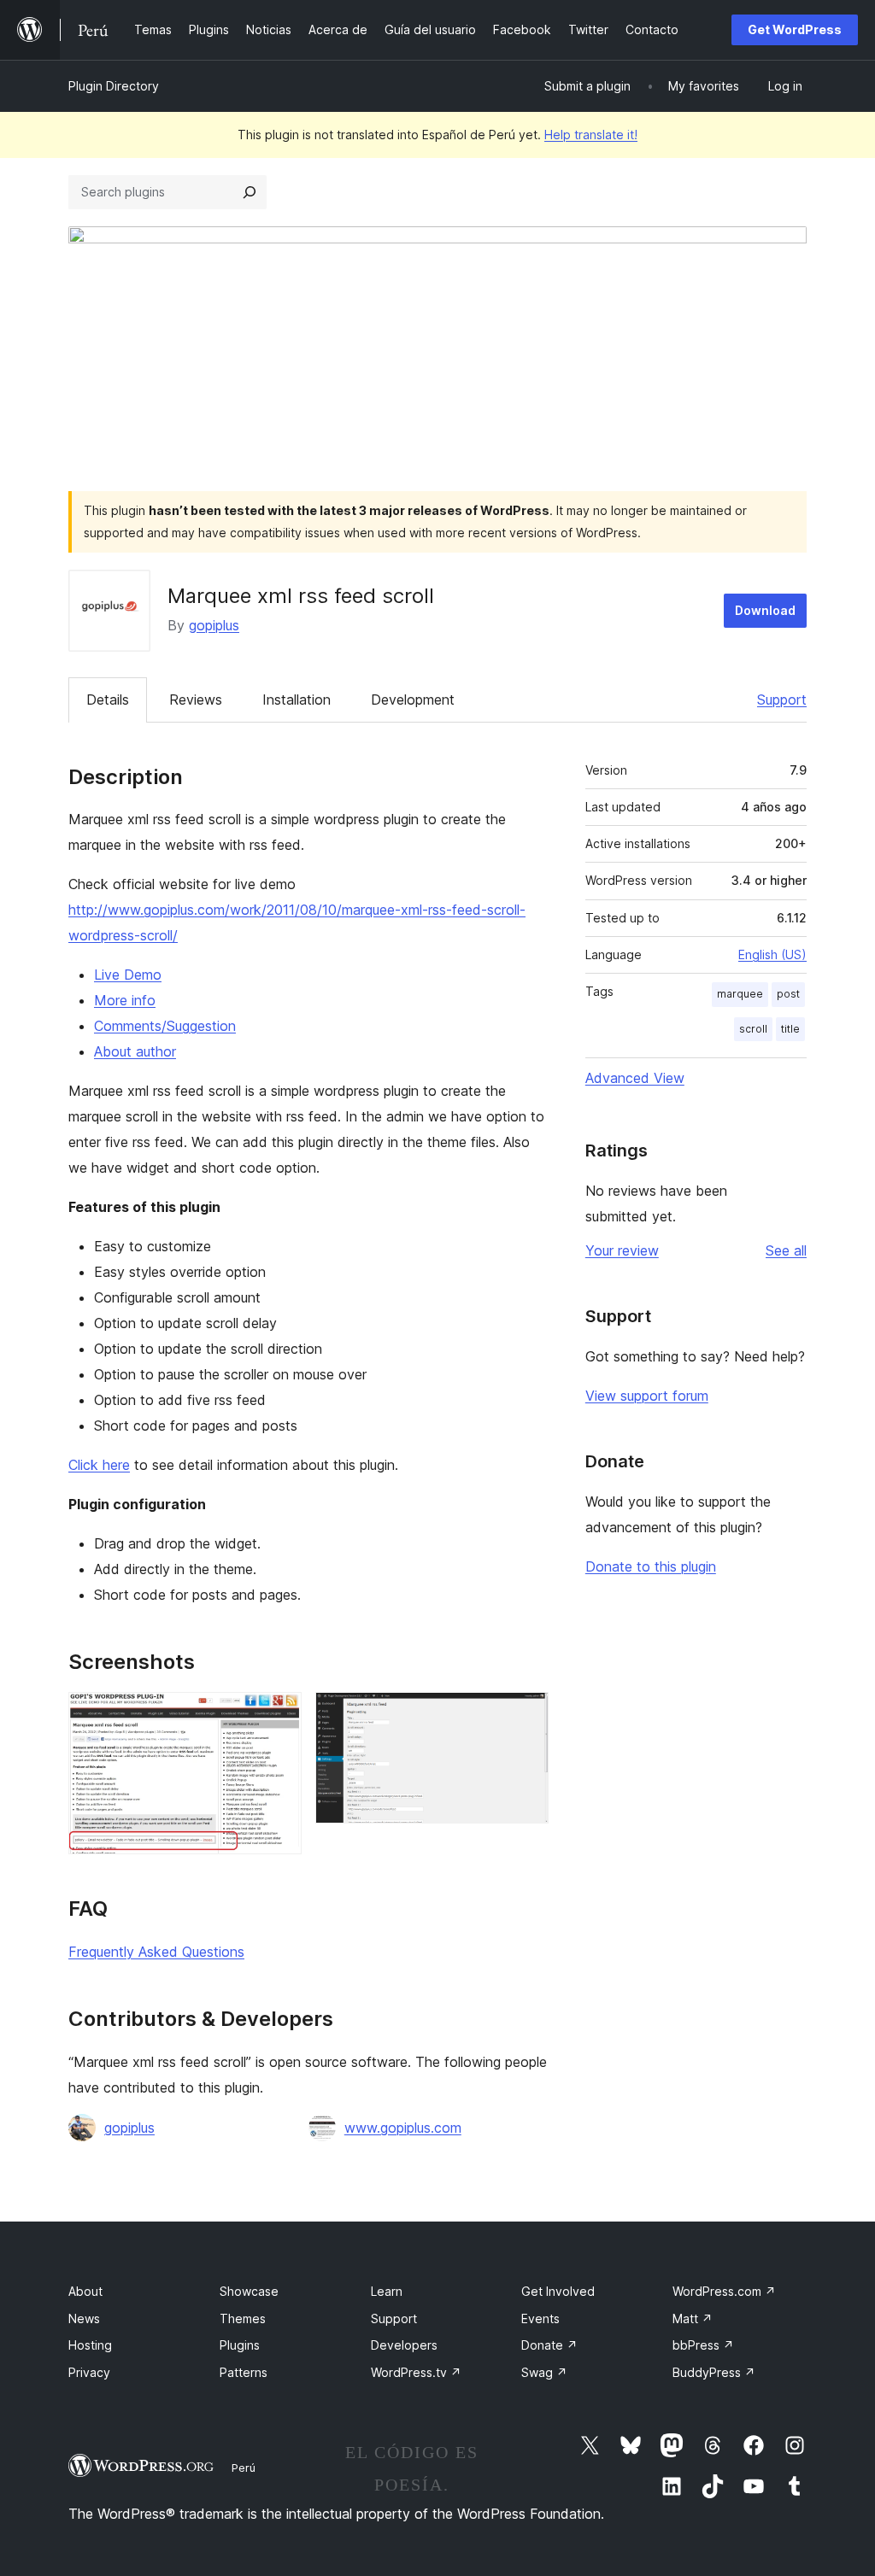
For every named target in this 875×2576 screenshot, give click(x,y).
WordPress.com (724, 2291)
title (790, 1029)
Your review (622, 1250)
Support (782, 700)
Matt (693, 2318)
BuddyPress (714, 2372)
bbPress (703, 2345)
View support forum (647, 1396)
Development (413, 700)
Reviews (196, 700)
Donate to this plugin (651, 1566)
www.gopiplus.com (403, 2128)
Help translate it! (591, 135)
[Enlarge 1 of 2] (279, 1715)
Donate (549, 2345)
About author (135, 1051)
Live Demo (128, 975)
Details (108, 700)
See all (786, 1250)
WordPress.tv (416, 2372)
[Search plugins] (250, 192)
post (788, 994)
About (85, 2291)
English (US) (772, 954)
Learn (387, 2291)
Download (765, 610)
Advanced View (635, 1078)
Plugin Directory (114, 86)
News (84, 2318)
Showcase (249, 2291)
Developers (404, 2345)
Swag (544, 2372)
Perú (244, 2468)
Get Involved (558, 2291)
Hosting (90, 2345)
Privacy (89, 2372)
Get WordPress (795, 29)
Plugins (240, 2345)
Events (540, 2318)
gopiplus (214, 625)
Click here (99, 1465)
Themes (243, 2318)
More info (125, 1000)
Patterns (244, 2372)
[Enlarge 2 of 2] (526, 1715)
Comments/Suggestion (165, 1026)
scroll (753, 1029)
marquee (740, 994)
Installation (297, 700)
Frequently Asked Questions (156, 1952)
